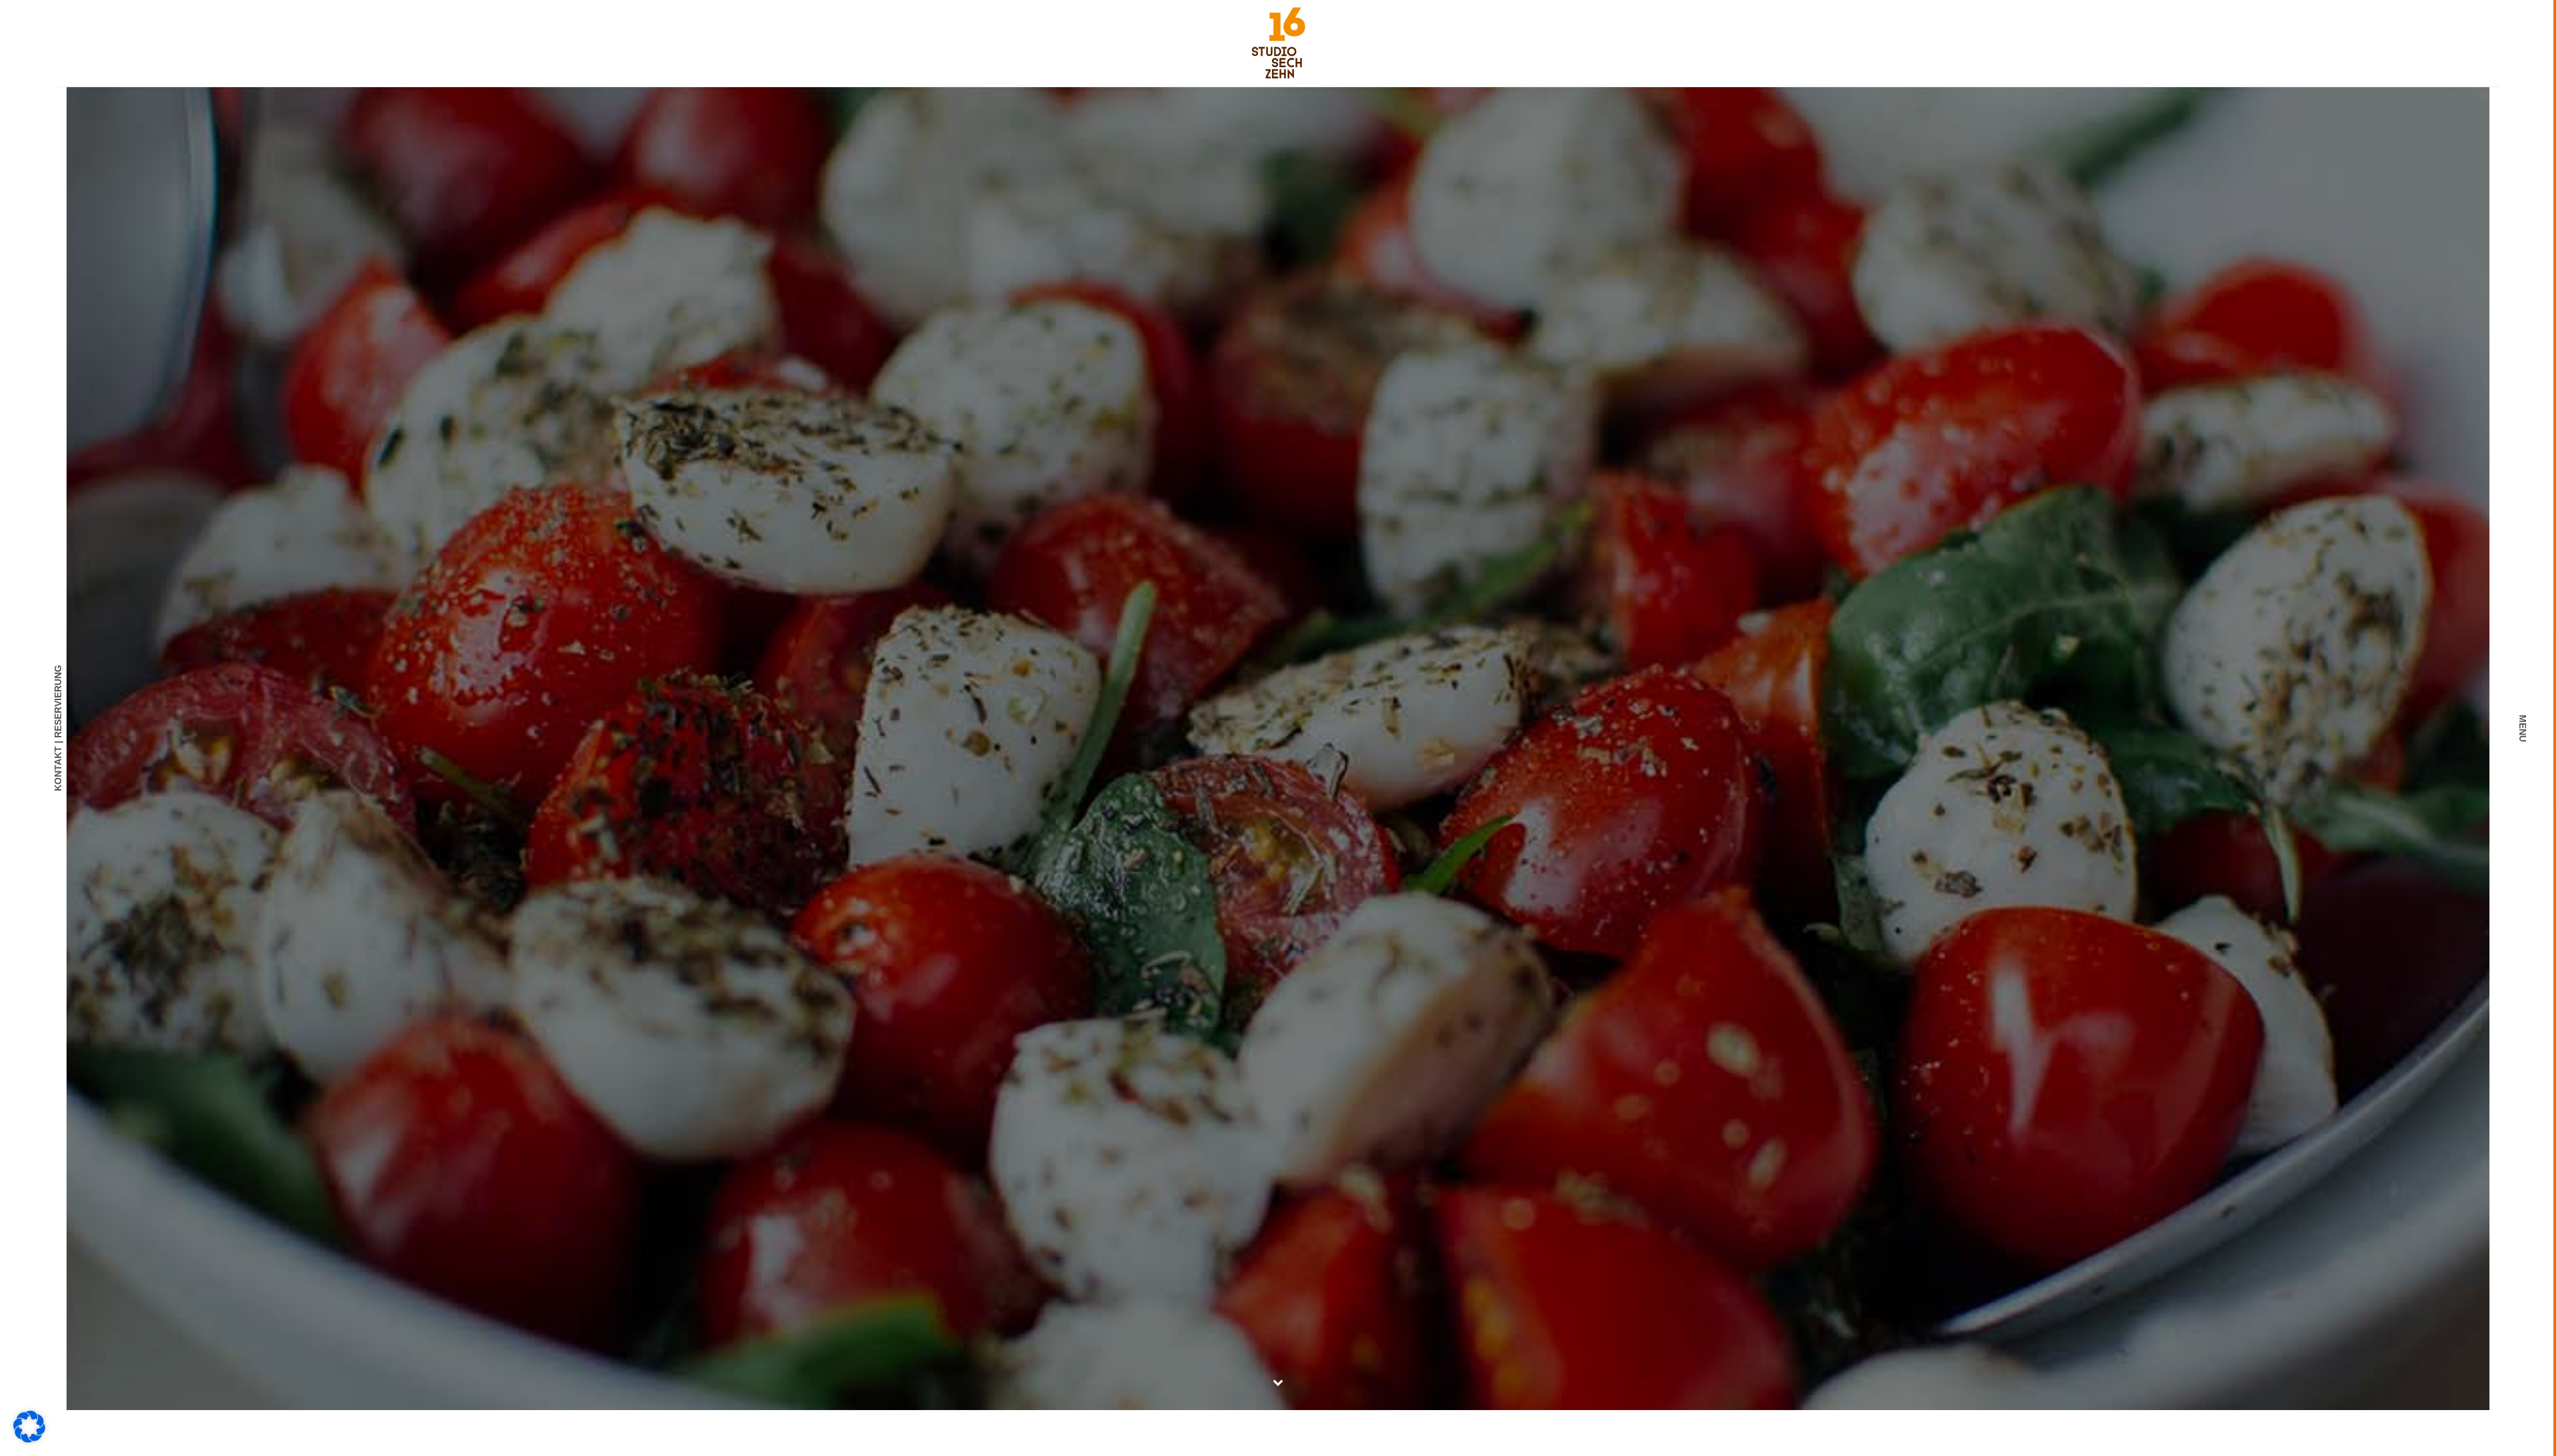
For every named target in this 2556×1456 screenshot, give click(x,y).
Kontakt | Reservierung (58, 728)
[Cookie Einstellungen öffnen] (29, 1439)
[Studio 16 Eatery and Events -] (1278, 42)
